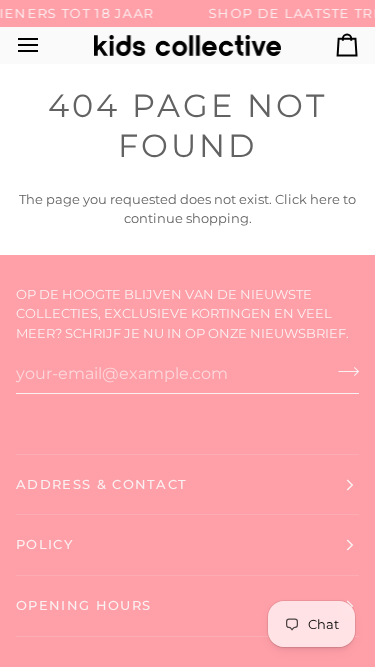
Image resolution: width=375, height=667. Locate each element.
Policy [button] (44, 544)
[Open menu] (46, 45)
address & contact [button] (101, 484)
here (325, 199)
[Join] (342, 371)
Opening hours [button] (83, 605)
